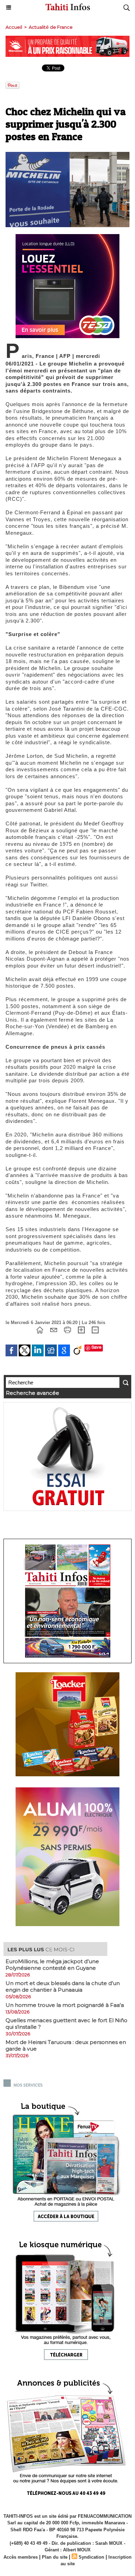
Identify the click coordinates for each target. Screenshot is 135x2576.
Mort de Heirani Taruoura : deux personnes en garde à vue (66, 2045)
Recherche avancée (33, 1393)
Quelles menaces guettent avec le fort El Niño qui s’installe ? (66, 2024)
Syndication (91, 2557)
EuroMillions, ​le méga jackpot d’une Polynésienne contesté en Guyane (52, 1965)
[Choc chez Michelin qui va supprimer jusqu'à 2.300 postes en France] (67, 155)
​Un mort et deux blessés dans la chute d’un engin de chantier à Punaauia (63, 1986)
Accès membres (21, 2557)
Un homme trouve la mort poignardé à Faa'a (65, 2005)
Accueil (14, 27)
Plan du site (55, 2557)
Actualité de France (51, 27)
